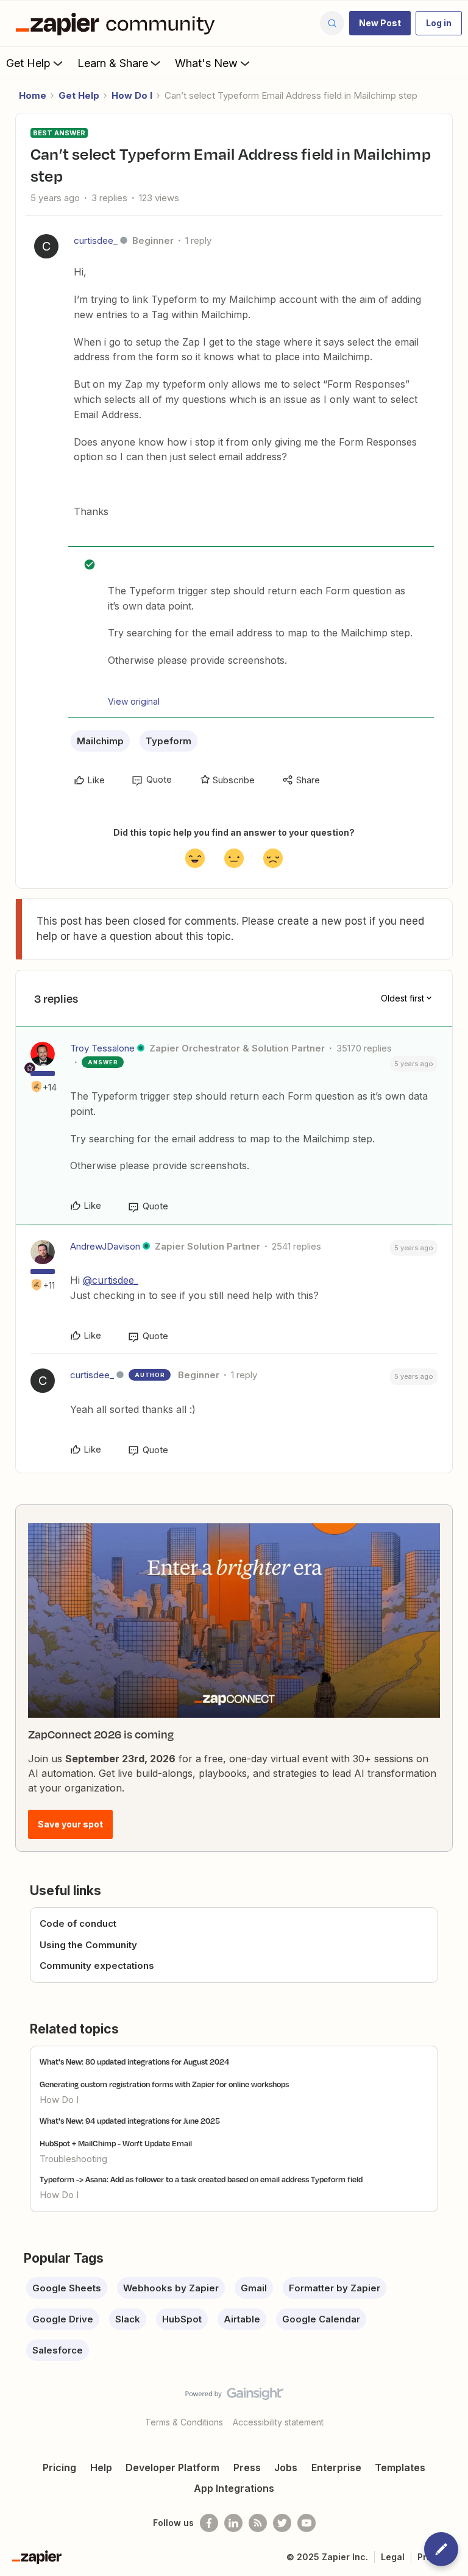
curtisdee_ (96, 240)
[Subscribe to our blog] (258, 2523)
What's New (206, 63)
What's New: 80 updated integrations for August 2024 (134, 2062)
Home (33, 95)
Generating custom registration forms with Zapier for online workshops (164, 2084)
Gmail (254, 2288)
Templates (400, 2467)
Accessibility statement (278, 2422)
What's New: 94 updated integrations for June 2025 (130, 2121)
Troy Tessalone (102, 1048)
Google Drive (63, 2319)
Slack (128, 2319)
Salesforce (58, 2350)
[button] (380, 23)
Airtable (242, 2319)
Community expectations (97, 1966)
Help (101, 2467)
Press (247, 2467)
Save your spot (70, 1824)
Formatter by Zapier (335, 2288)
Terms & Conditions (184, 2422)
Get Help (28, 63)
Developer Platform (172, 2467)
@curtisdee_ (111, 1280)
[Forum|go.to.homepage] (118, 23)
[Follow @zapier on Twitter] (282, 2523)
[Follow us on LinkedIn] (233, 2523)
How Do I (132, 95)
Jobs (286, 2467)
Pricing (59, 2467)
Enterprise (336, 2467)
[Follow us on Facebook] (209, 2523)
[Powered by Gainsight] (234, 2397)
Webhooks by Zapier (171, 2288)
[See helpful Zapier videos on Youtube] (307, 2523)
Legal (393, 2557)
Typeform (168, 741)
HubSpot (182, 2319)
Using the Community (88, 1945)
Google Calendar (321, 2319)
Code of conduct (78, 1923)
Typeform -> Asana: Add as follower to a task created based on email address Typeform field (201, 2179)
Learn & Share (113, 63)
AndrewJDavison (105, 1246)
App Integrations (234, 2488)
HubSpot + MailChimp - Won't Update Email (116, 2143)
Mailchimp (100, 741)
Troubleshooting (73, 2159)
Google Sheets (67, 2288)
